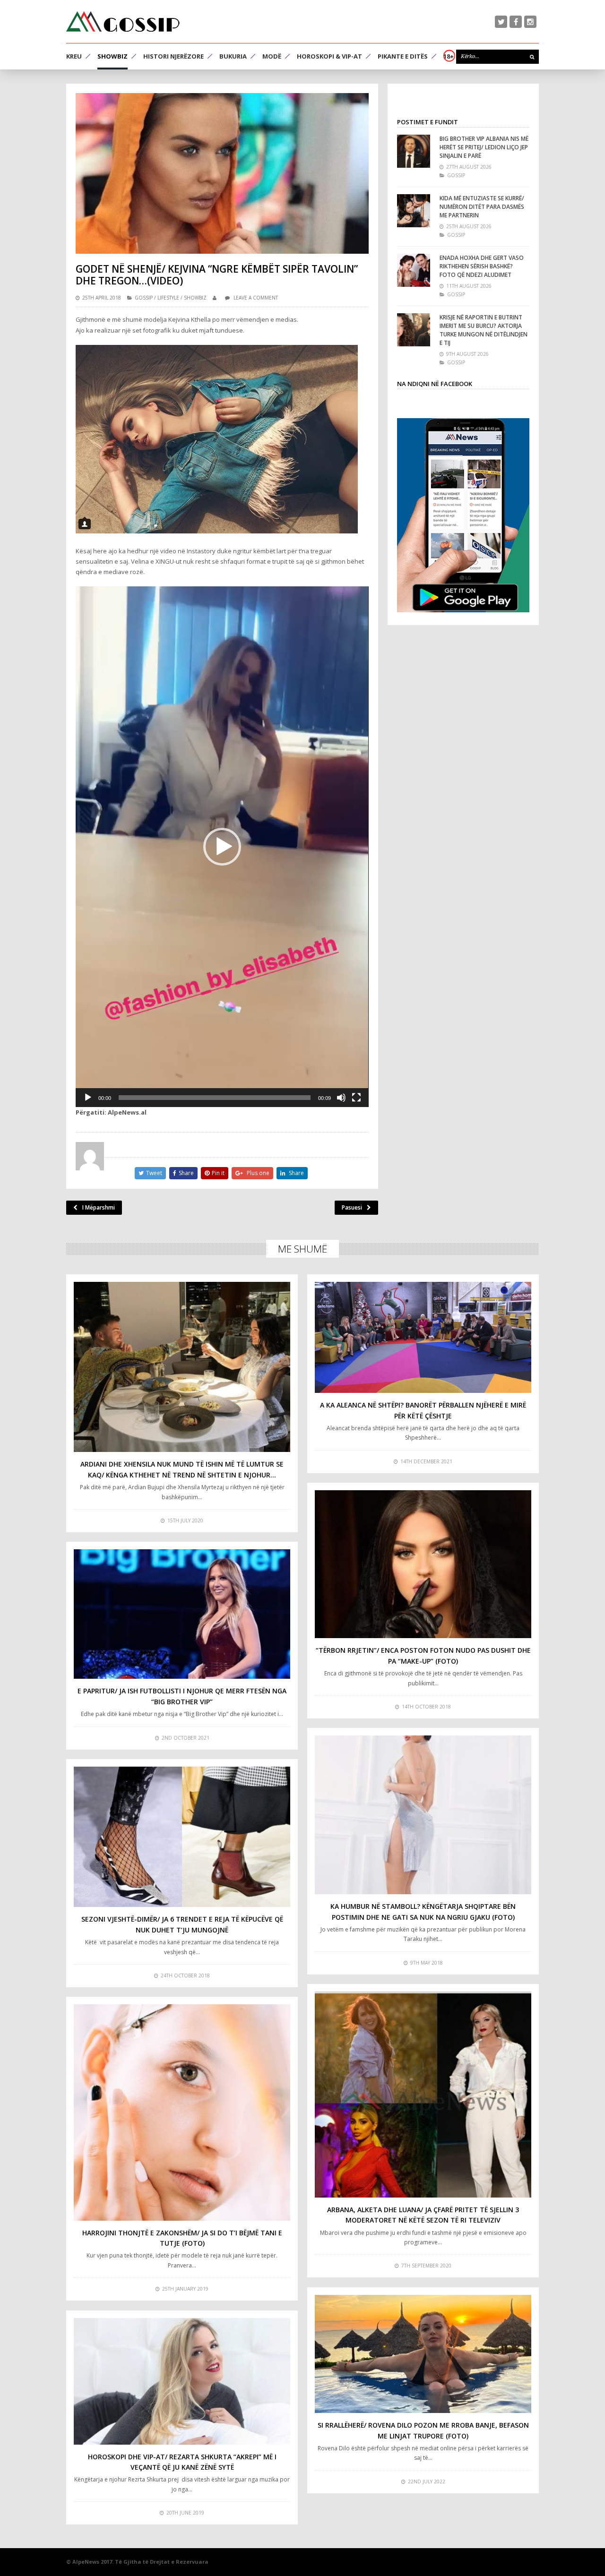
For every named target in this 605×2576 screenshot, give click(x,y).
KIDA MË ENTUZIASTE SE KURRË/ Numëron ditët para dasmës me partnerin (482, 207)
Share (186, 1173)
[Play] (88, 1098)
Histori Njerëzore (173, 56)
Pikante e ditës (403, 56)
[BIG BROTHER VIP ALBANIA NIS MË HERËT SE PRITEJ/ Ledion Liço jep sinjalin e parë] (414, 151)
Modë (272, 56)
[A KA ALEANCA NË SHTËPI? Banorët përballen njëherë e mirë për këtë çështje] (423, 1338)
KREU (74, 56)
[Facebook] (516, 22)
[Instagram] (530, 22)
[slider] (215, 1098)
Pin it (218, 1173)
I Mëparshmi (99, 1207)
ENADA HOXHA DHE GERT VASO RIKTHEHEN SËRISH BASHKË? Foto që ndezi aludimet (482, 266)
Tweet (154, 1173)
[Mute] (341, 1098)
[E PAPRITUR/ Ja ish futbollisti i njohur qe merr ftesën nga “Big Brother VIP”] (182, 1614)
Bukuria (233, 56)
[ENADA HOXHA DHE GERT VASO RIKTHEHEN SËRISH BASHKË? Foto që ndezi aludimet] (414, 270)
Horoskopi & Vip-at (329, 56)
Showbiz (112, 56)
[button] (222, 847)
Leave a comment (256, 298)
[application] (222, 847)
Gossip (144, 298)
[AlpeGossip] (123, 21)
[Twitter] (501, 22)
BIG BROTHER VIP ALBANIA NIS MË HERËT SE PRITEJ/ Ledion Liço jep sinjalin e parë (484, 147)
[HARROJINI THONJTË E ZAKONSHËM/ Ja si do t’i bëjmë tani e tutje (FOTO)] (182, 2112)
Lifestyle (168, 298)
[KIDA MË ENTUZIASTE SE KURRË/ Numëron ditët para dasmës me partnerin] (414, 211)
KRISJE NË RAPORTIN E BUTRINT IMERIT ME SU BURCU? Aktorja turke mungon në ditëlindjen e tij (484, 330)
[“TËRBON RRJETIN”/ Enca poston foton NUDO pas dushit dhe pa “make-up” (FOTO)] (423, 1564)
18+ (449, 56)
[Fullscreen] (356, 1098)
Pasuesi (352, 1207)
